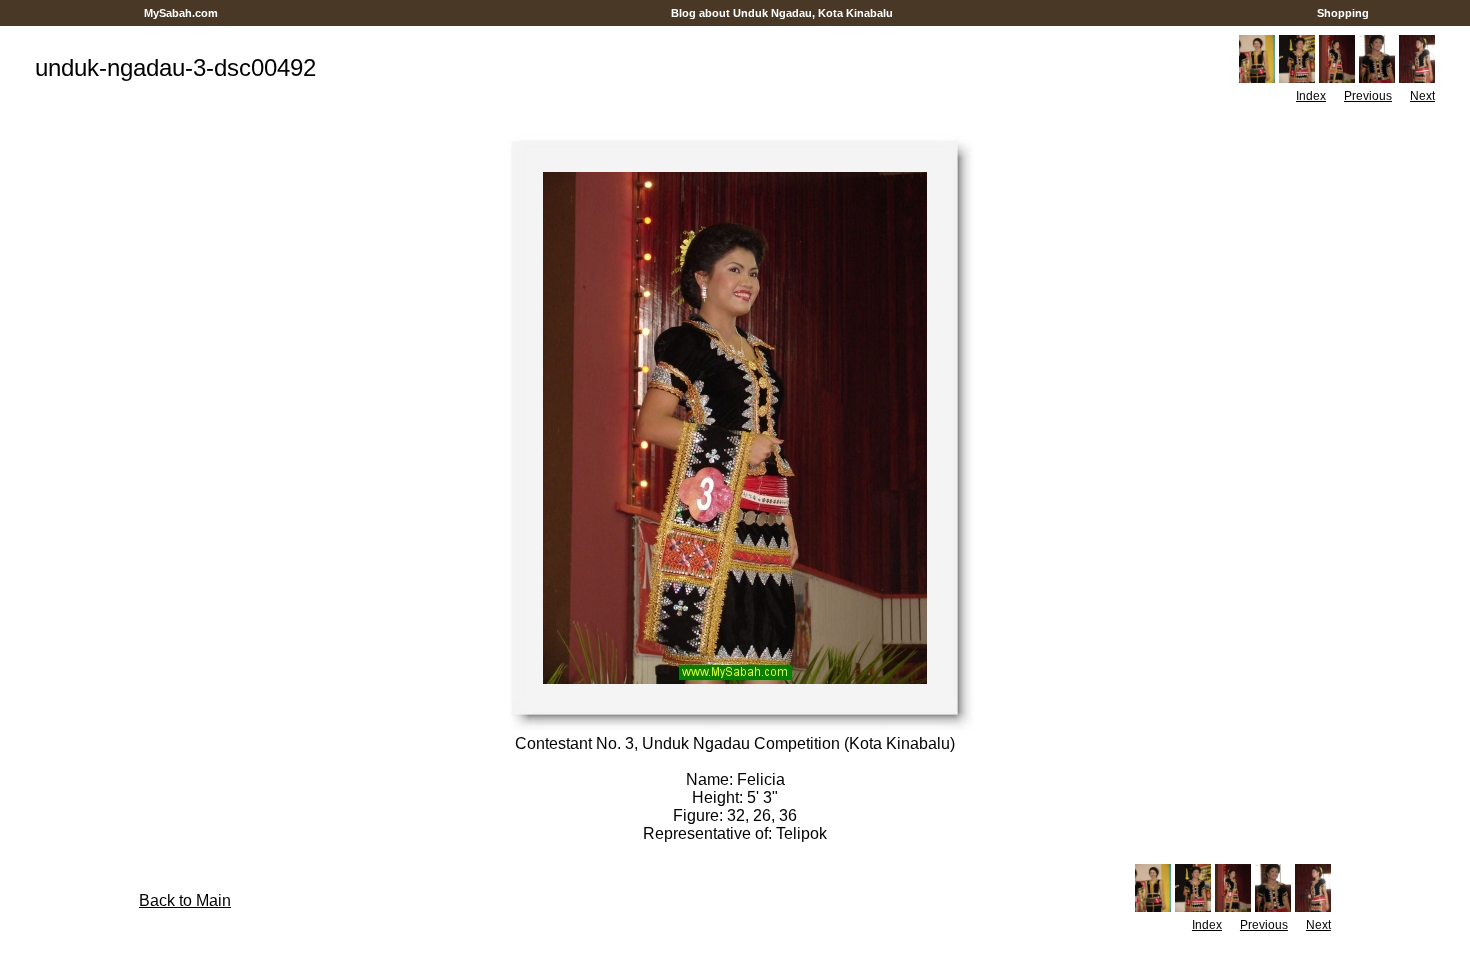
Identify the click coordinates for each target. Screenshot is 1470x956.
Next (1422, 96)
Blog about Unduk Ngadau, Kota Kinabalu (782, 13)
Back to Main (185, 900)
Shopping (1343, 13)
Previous (1368, 96)
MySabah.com (181, 13)
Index (1311, 96)
